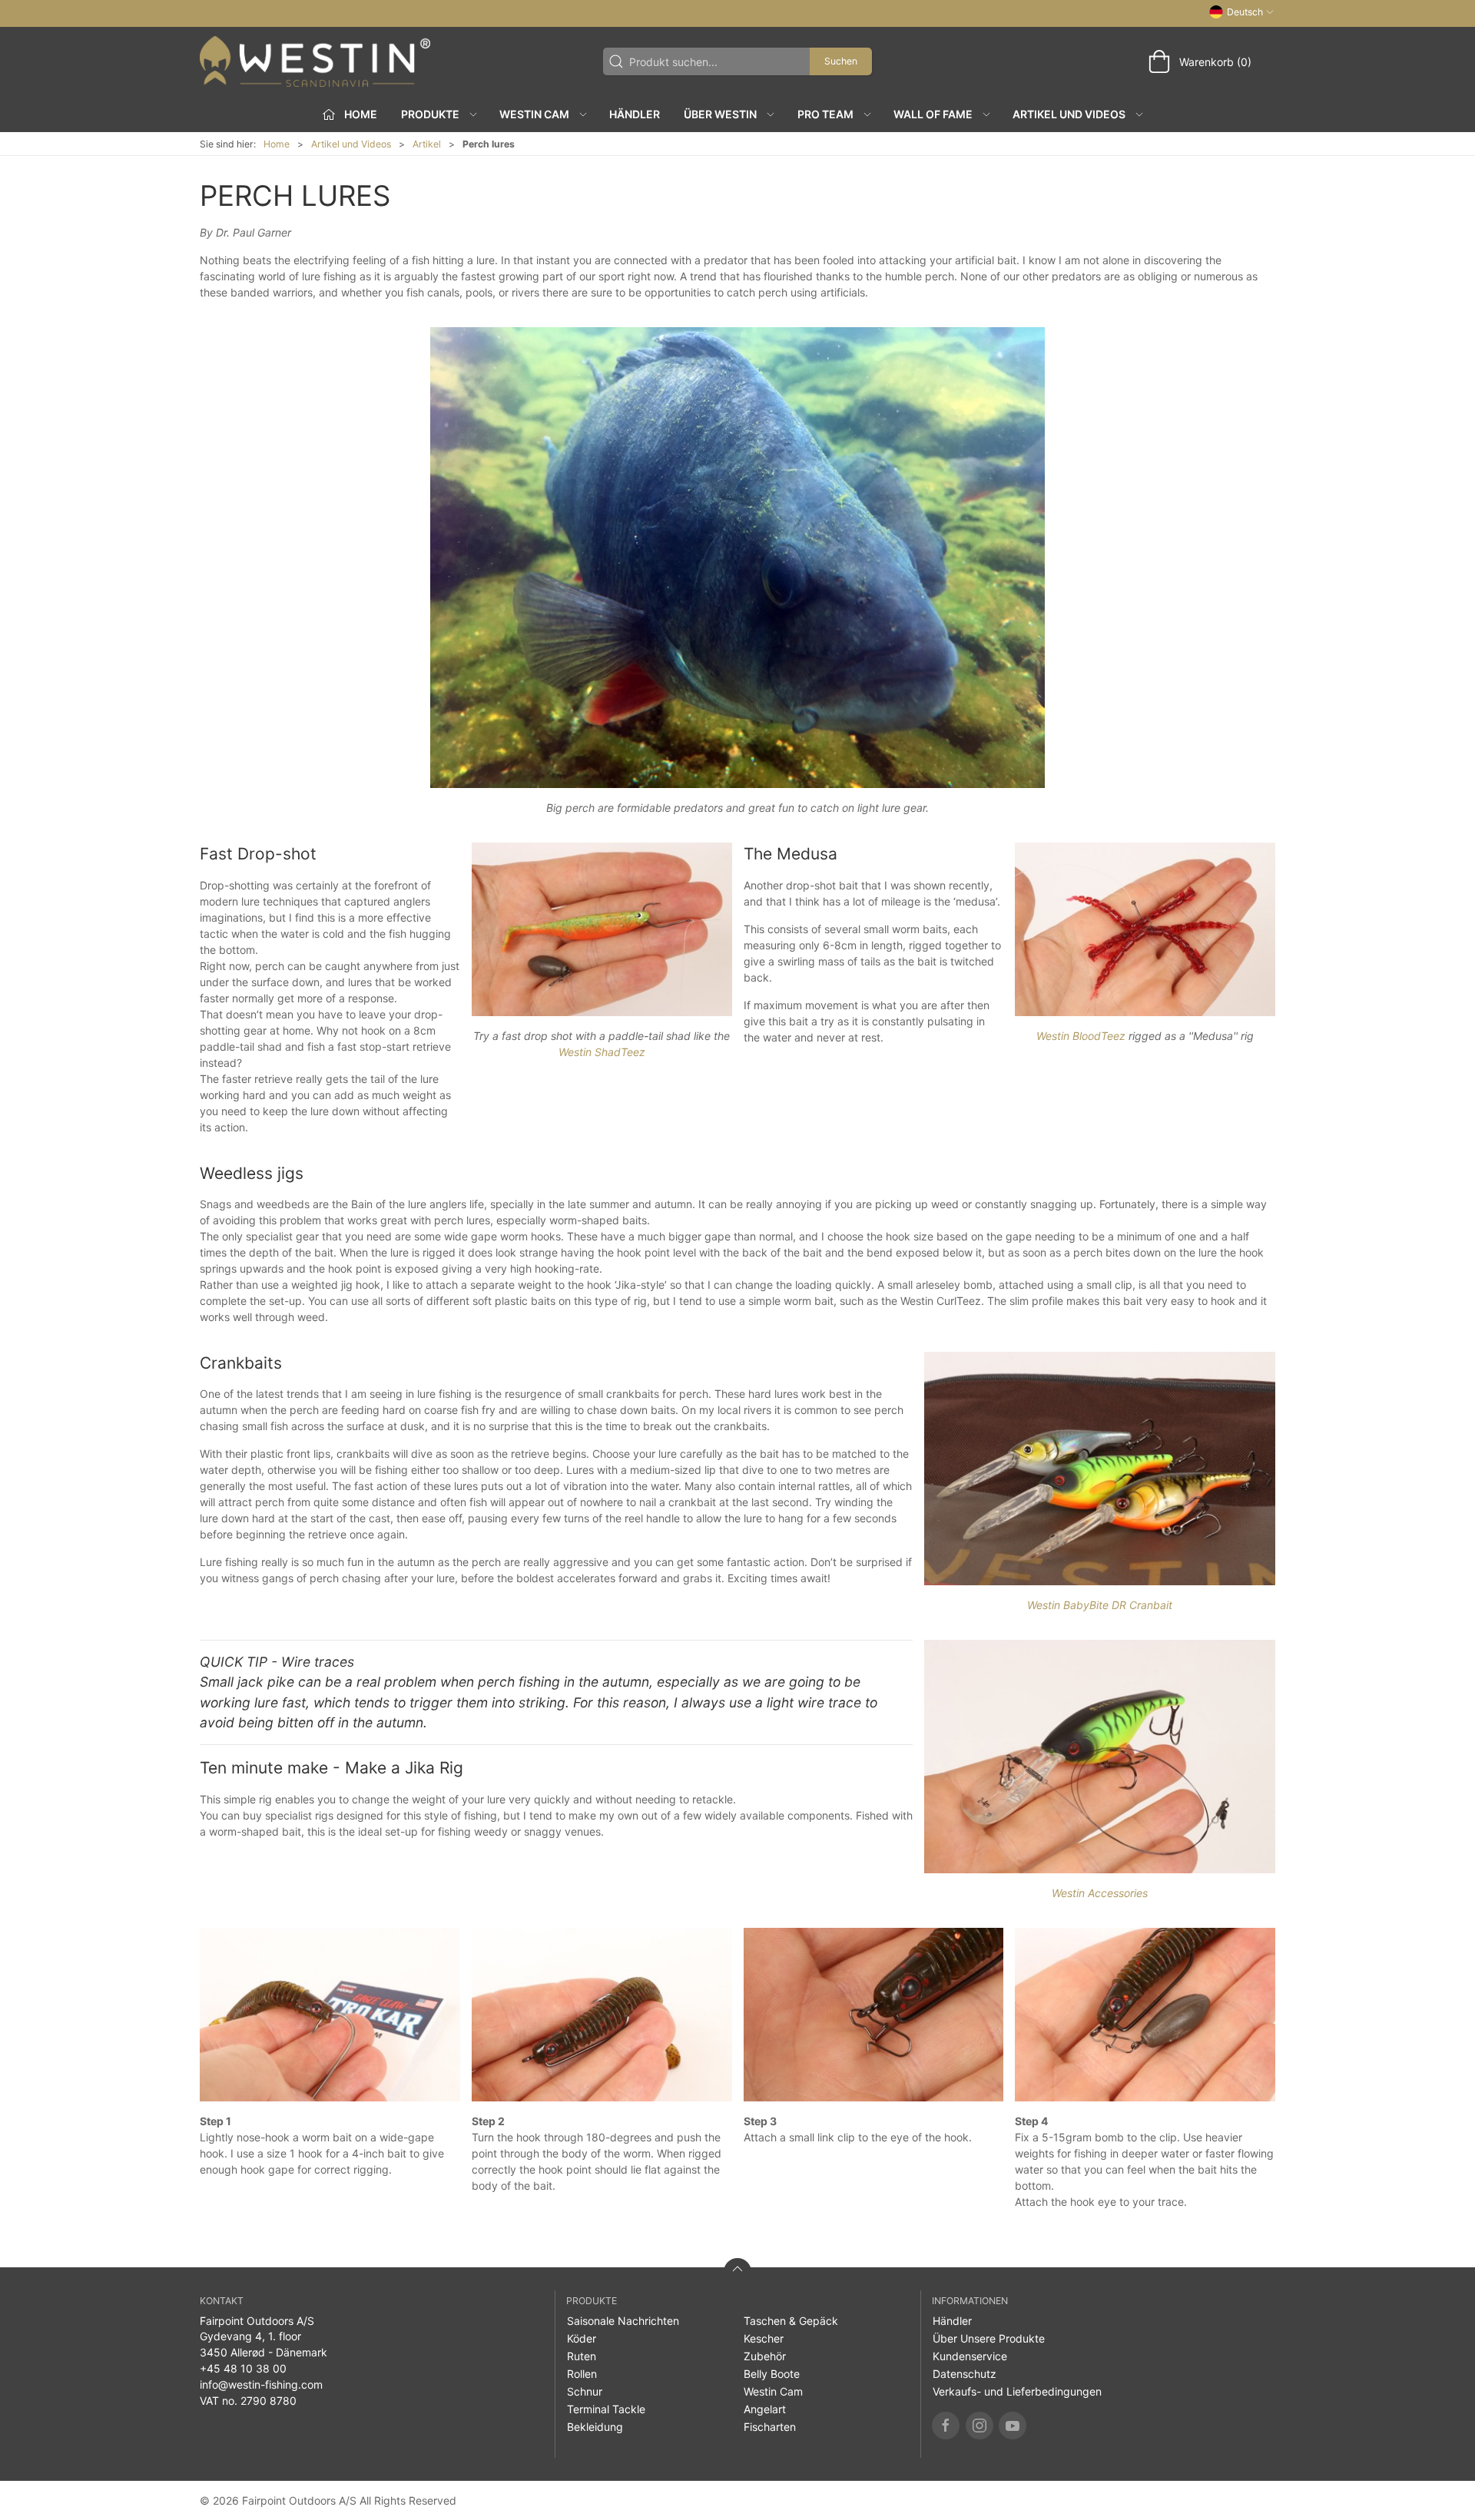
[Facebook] (946, 2426)
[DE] (315, 61)
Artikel (427, 144)
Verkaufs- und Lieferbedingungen (1017, 2391)
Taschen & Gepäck (791, 2321)
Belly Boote (772, 2374)
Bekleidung (595, 2427)
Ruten (582, 2356)
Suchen (841, 61)
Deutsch (1245, 12)
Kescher (764, 2338)
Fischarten (770, 2427)
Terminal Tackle (606, 2409)
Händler (635, 114)
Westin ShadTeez (602, 1052)
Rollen (582, 2374)
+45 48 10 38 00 (243, 2368)
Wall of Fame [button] (933, 114)
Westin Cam (773, 2391)
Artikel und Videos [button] (1069, 114)
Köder (582, 2338)
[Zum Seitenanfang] (737, 2272)
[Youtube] (1013, 2426)
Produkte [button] (430, 114)
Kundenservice (970, 2356)
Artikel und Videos (351, 144)
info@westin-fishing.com (261, 2384)
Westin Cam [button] (534, 114)
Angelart (765, 2409)
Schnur (585, 2391)
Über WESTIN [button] (720, 114)
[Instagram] (979, 2426)
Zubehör (765, 2356)
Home (277, 144)
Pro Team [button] (825, 114)
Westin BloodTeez (1081, 1036)
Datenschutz (965, 2374)
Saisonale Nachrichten (623, 2321)
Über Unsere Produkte (989, 2338)
